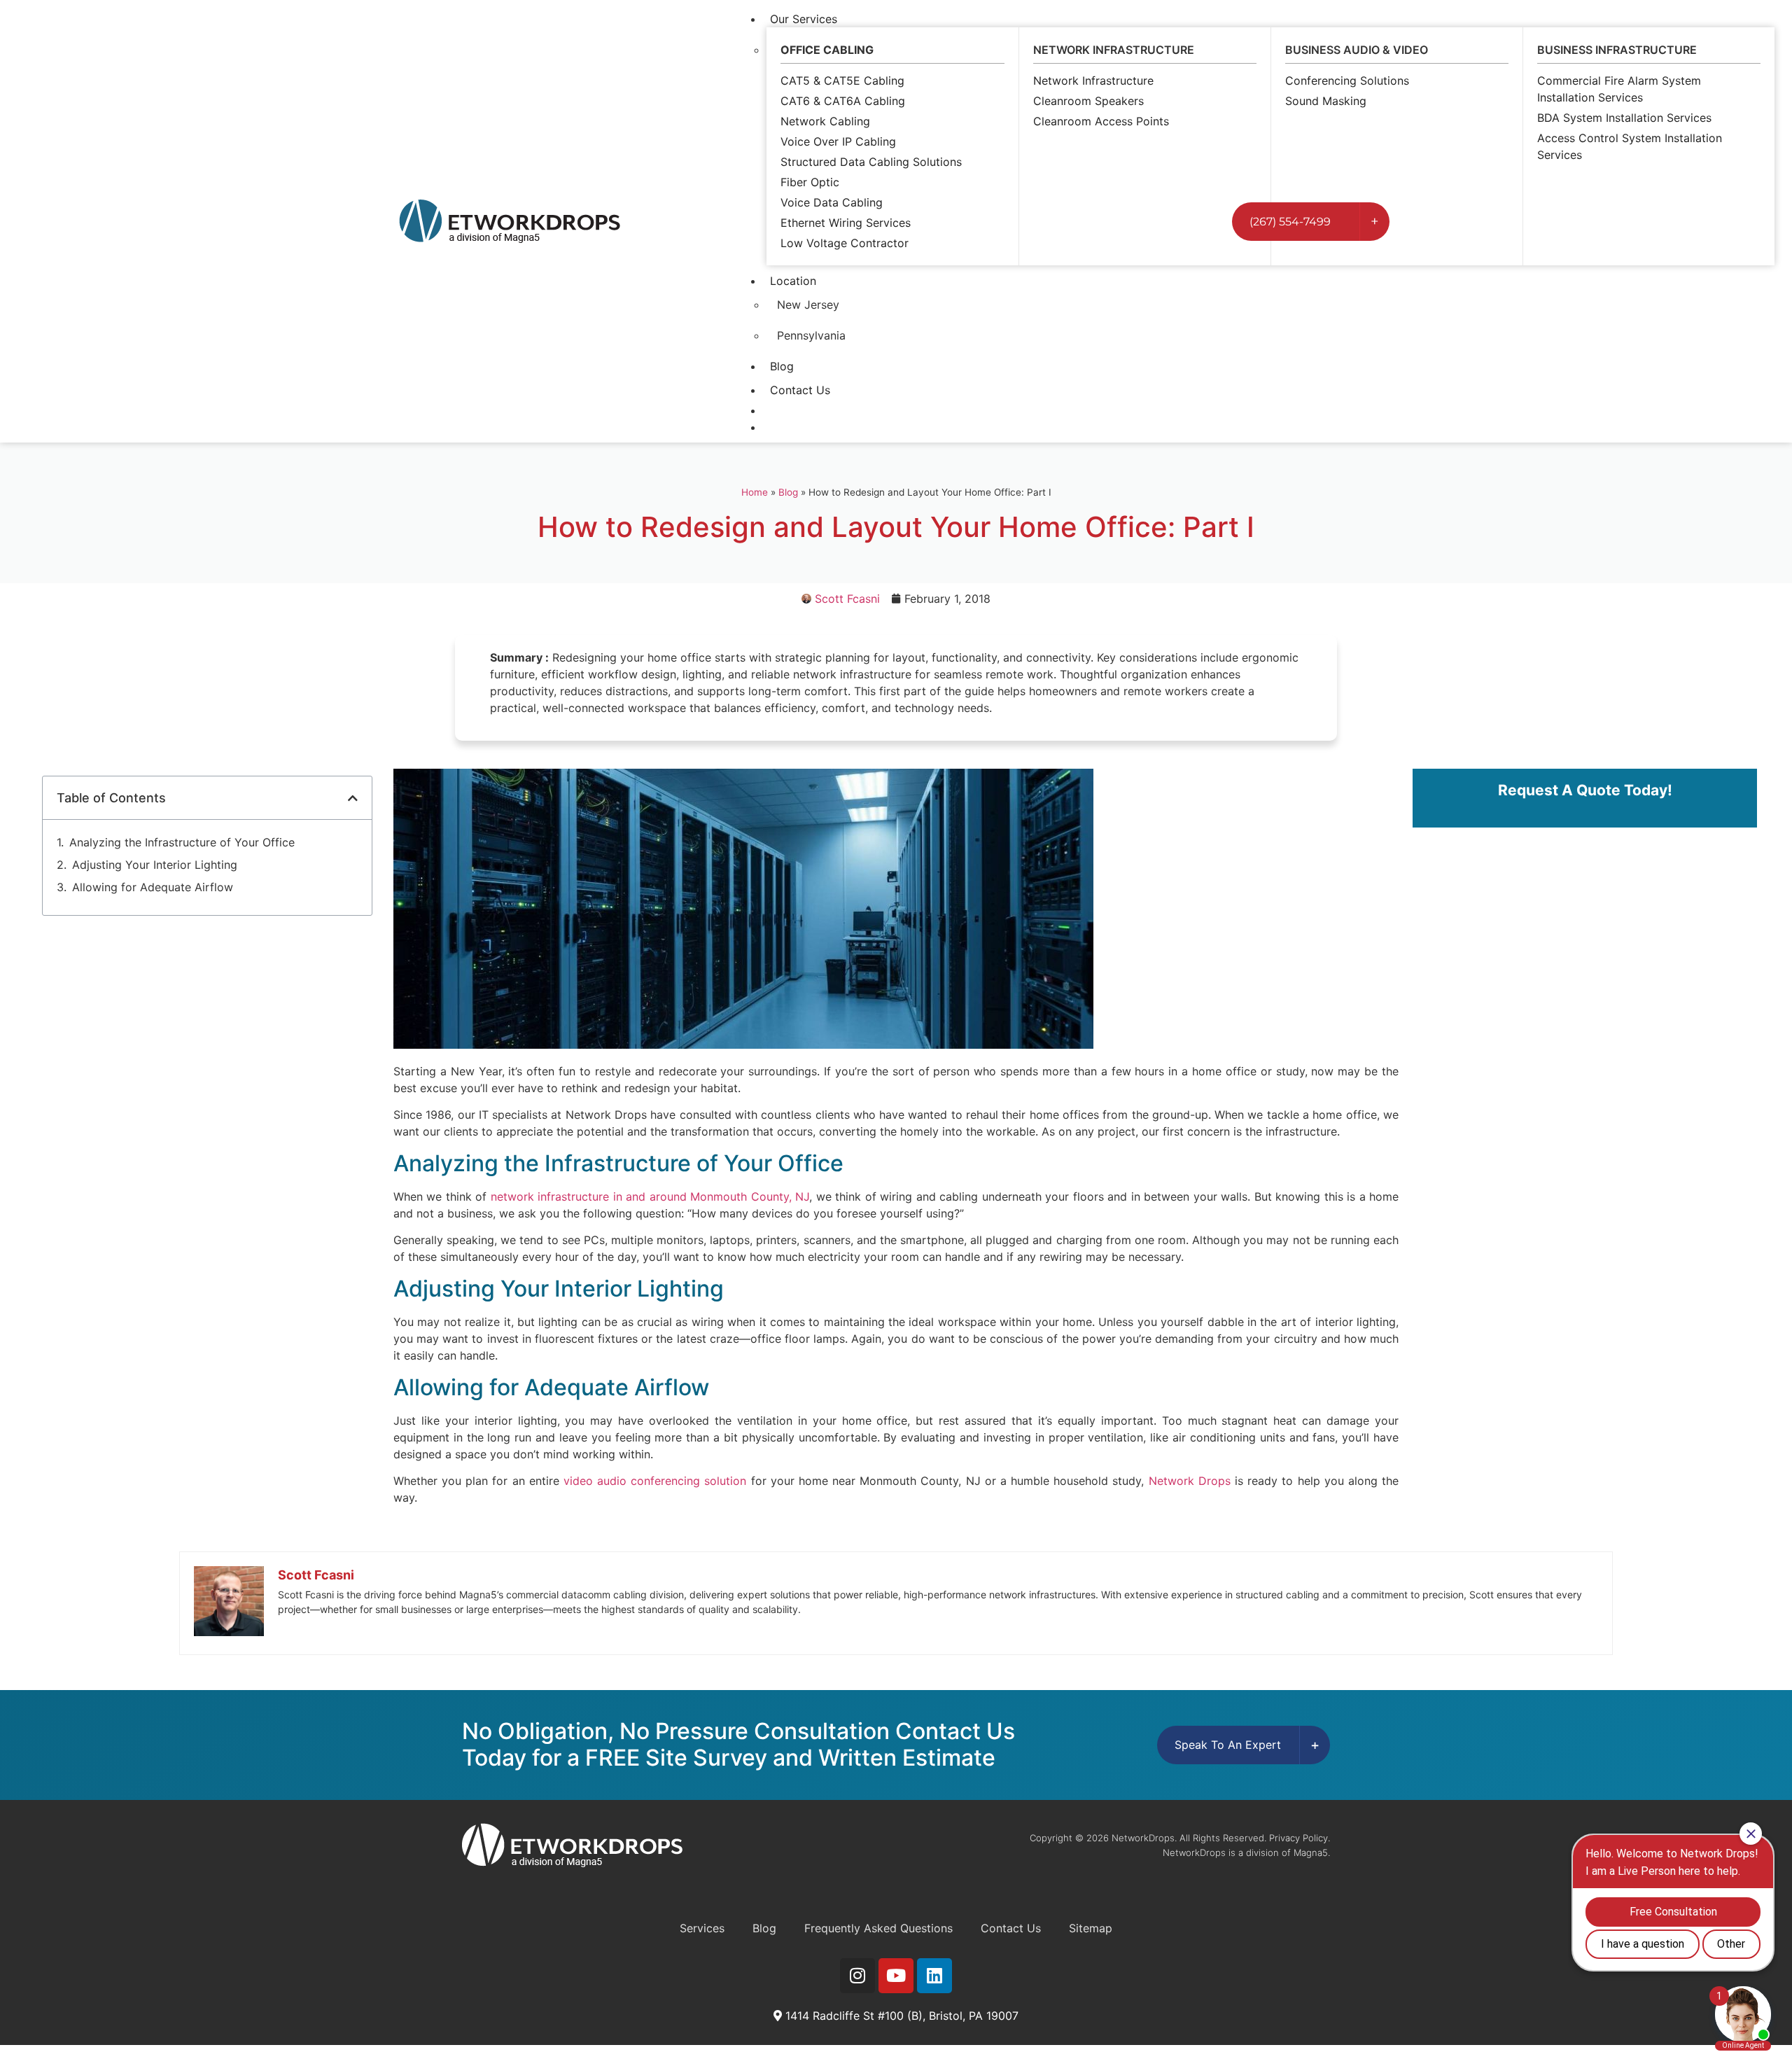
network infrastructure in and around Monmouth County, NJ (650, 1196)
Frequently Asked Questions (878, 1928)
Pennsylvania (811, 335)
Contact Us (800, 390)
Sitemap (1091, 1928)
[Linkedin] (934, 1976)
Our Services (804, 19)
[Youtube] (896, 1976)
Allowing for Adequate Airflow (153, 887)
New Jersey (808, 305)
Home (755, 492)
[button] (353, 798)
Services (702, 1928)
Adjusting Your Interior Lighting (155, 865)
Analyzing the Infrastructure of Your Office (182, 842)
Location (793, 281)
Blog (782, 366)
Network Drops (1190, 1481)
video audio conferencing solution (655, 1481)
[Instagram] (857, 1976)
